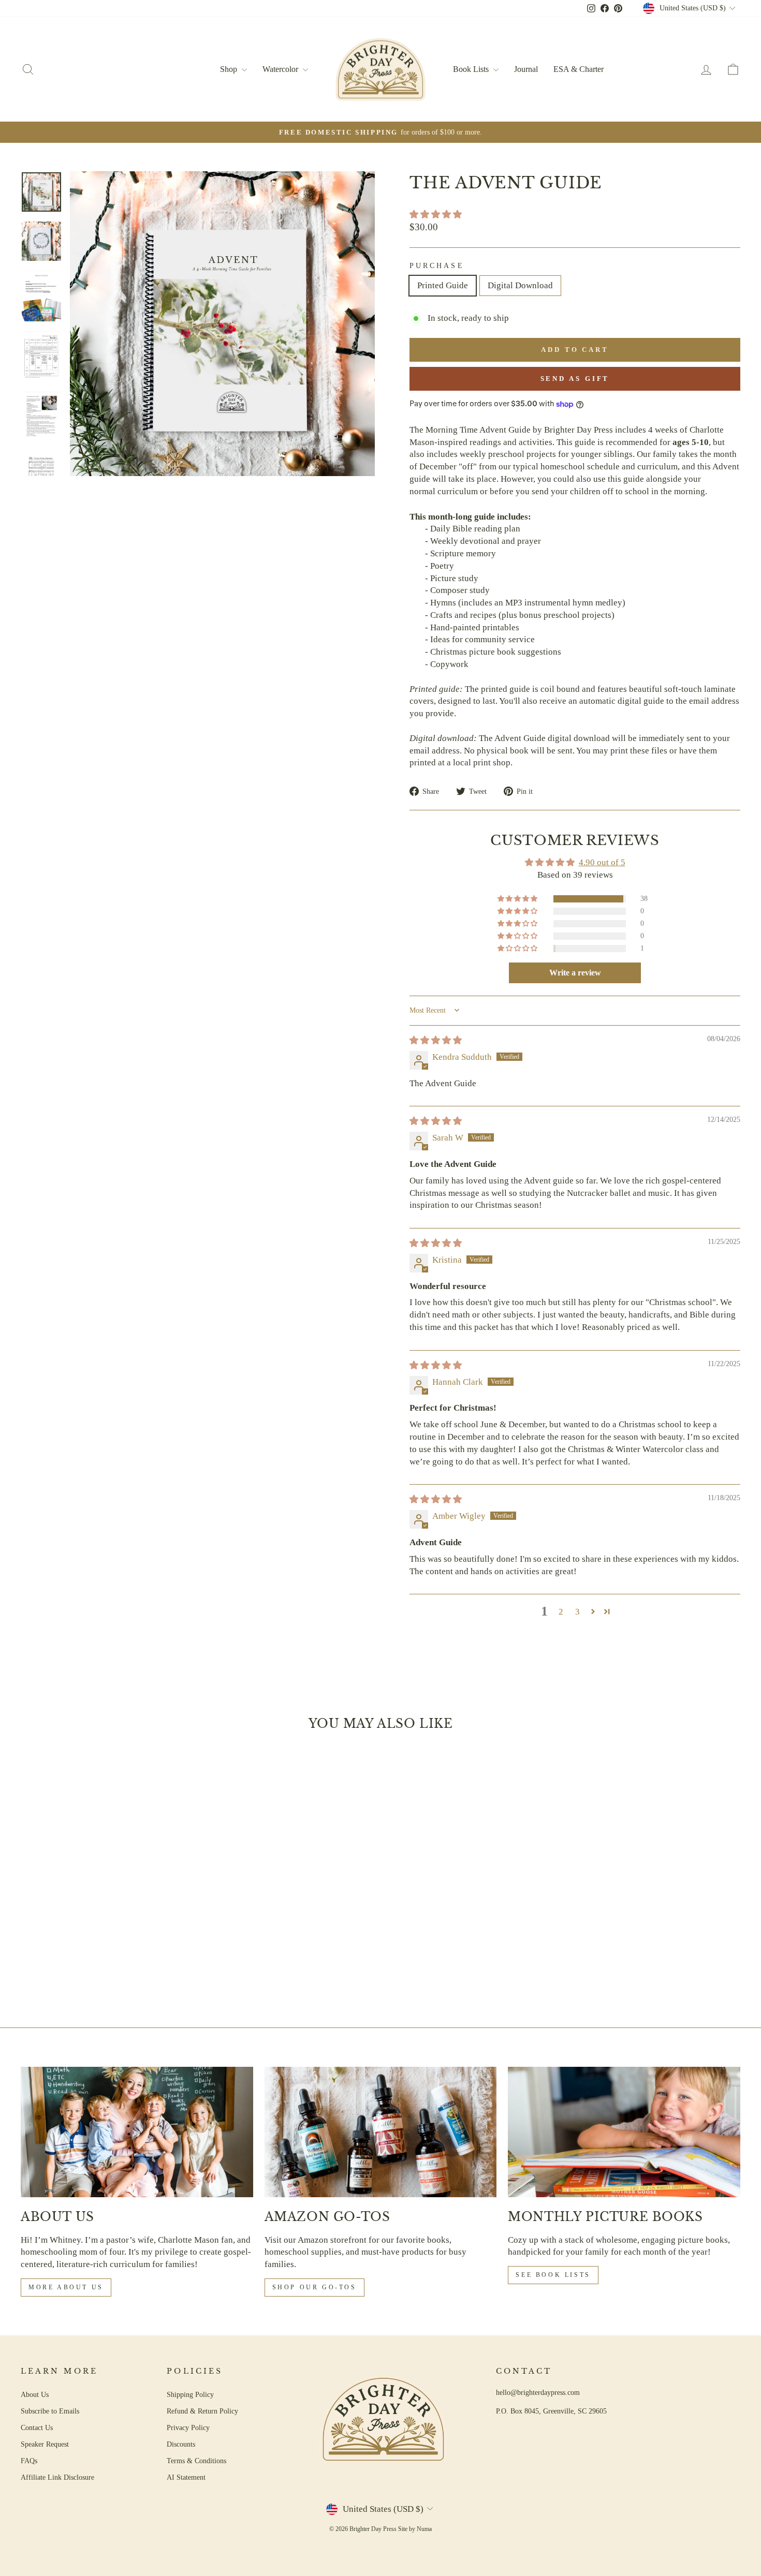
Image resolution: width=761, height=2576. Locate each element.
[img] (436, 1040)
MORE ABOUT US (66, 2287)
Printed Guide (443, 285)
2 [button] (561, 1612)
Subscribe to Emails (50, 2411)
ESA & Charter (579, 69)
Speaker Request (45, 2444)
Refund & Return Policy (202, 2411)
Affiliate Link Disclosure (57, 2477)
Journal (526, 69)
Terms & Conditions (196, 2461)
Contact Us (37, 2427)
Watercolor (281, 69)
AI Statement (186, 2477)
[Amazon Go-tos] (381, 2132)
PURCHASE (437, 266)
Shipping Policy (190, 2394)
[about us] (137, 2132)
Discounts (181, 2444)
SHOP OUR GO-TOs (314, 2287)
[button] (436, 214)
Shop (230, 69)
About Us (35, 2394)
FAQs (29, 2461)
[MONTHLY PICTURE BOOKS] (624, 2132)
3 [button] (577, 1612)
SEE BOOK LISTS (553, 2275)
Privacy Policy (188, 2427)
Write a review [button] (575, 973)
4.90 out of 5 (602, 862)
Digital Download (520, 285)
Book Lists (472, 69)
